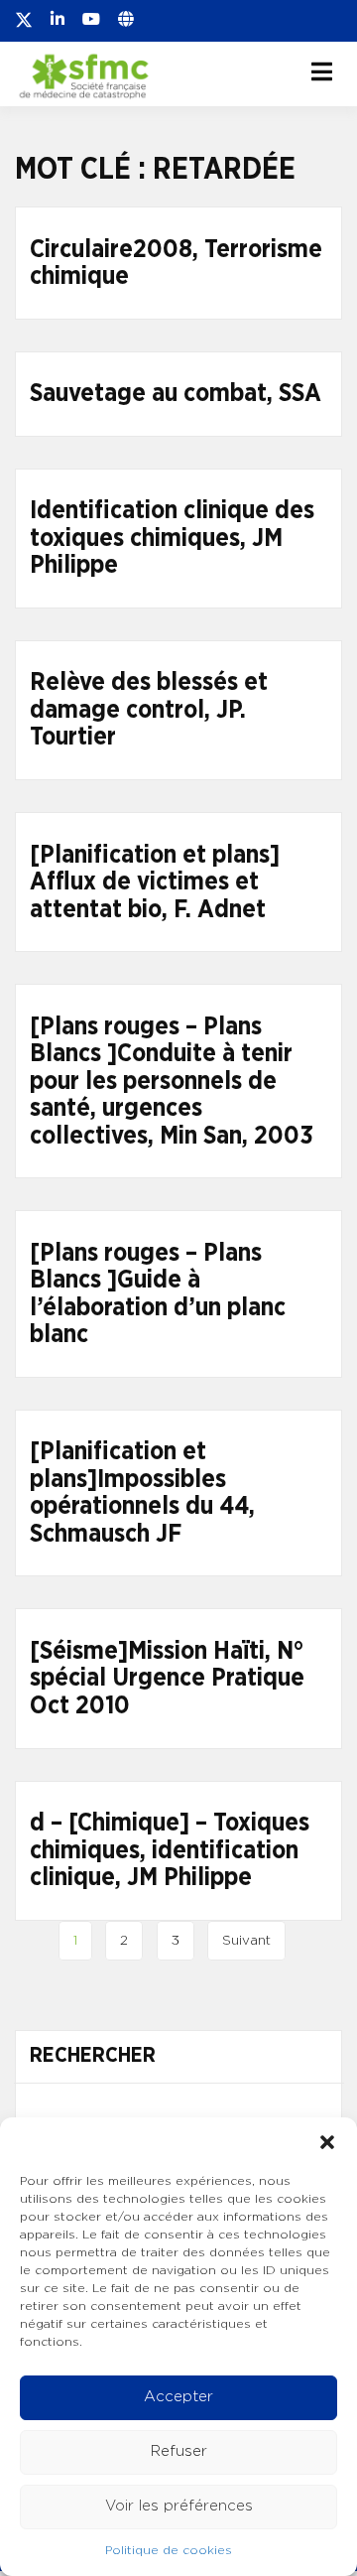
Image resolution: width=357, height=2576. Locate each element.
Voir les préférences (179, 2506)
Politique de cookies (169, 2550)
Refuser (179, 2451)
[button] (327, 2142)
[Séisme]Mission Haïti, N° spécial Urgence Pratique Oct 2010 (167, 1679)
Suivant (246, 1941)
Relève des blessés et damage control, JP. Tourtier (149, 710)
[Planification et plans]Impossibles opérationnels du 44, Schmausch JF (142, 1493)
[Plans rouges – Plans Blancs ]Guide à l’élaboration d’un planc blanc (158, 1294)
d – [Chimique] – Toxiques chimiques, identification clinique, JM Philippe (170, 1850)
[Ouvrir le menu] (322, 71)
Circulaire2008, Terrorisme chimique (176, 264)
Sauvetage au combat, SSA (176, 394)
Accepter (178, 2397)
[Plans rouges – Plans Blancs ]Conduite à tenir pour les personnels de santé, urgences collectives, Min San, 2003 (172, 1082)
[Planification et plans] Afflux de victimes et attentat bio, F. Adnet (155, 882)
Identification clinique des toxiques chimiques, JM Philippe (172, 538)
